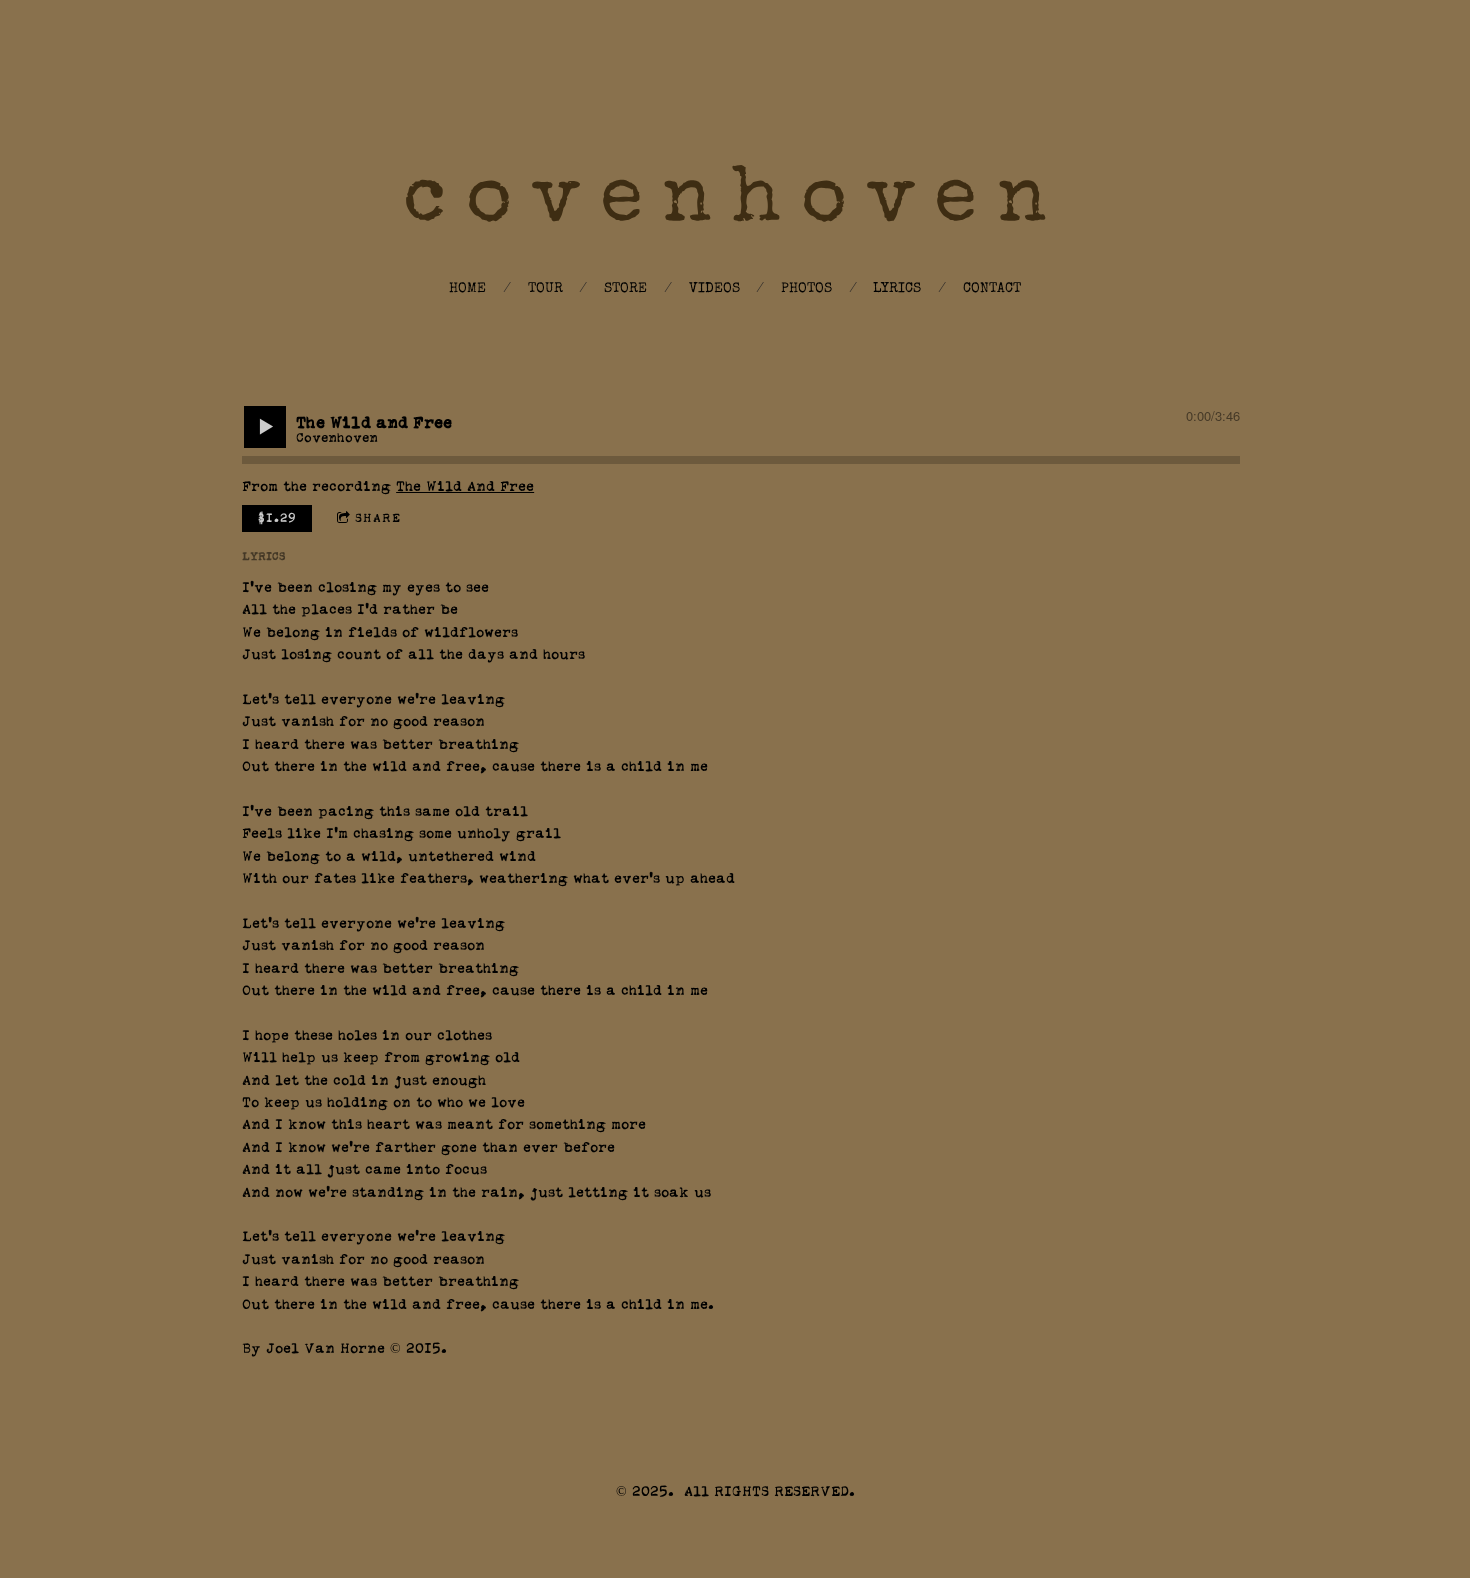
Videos (714, 289)
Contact (992, 289)
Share (378, 518)
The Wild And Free (465, 487)
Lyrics (897, 289)
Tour (545, 289)
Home (467, 289)
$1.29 (277, 518)
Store (625, 289)
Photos (806, 289)
